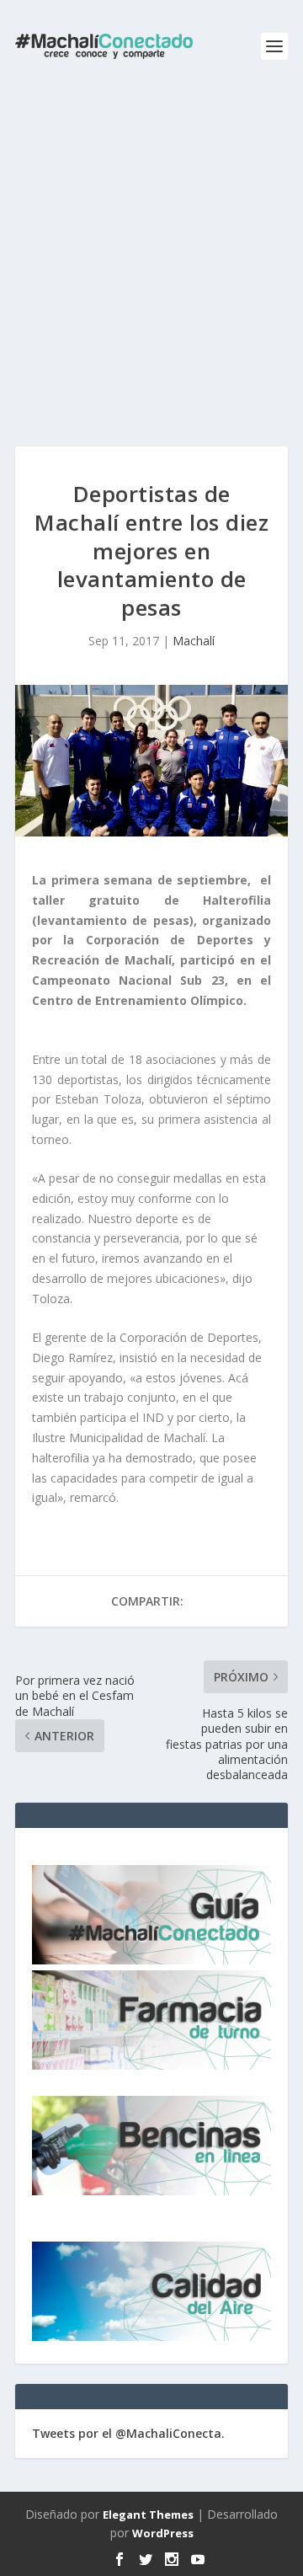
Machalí (194, 641)
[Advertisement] (151, 253)
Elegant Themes (148, 2515)
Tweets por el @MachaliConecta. (128, 2433)
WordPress (163, 2533)
